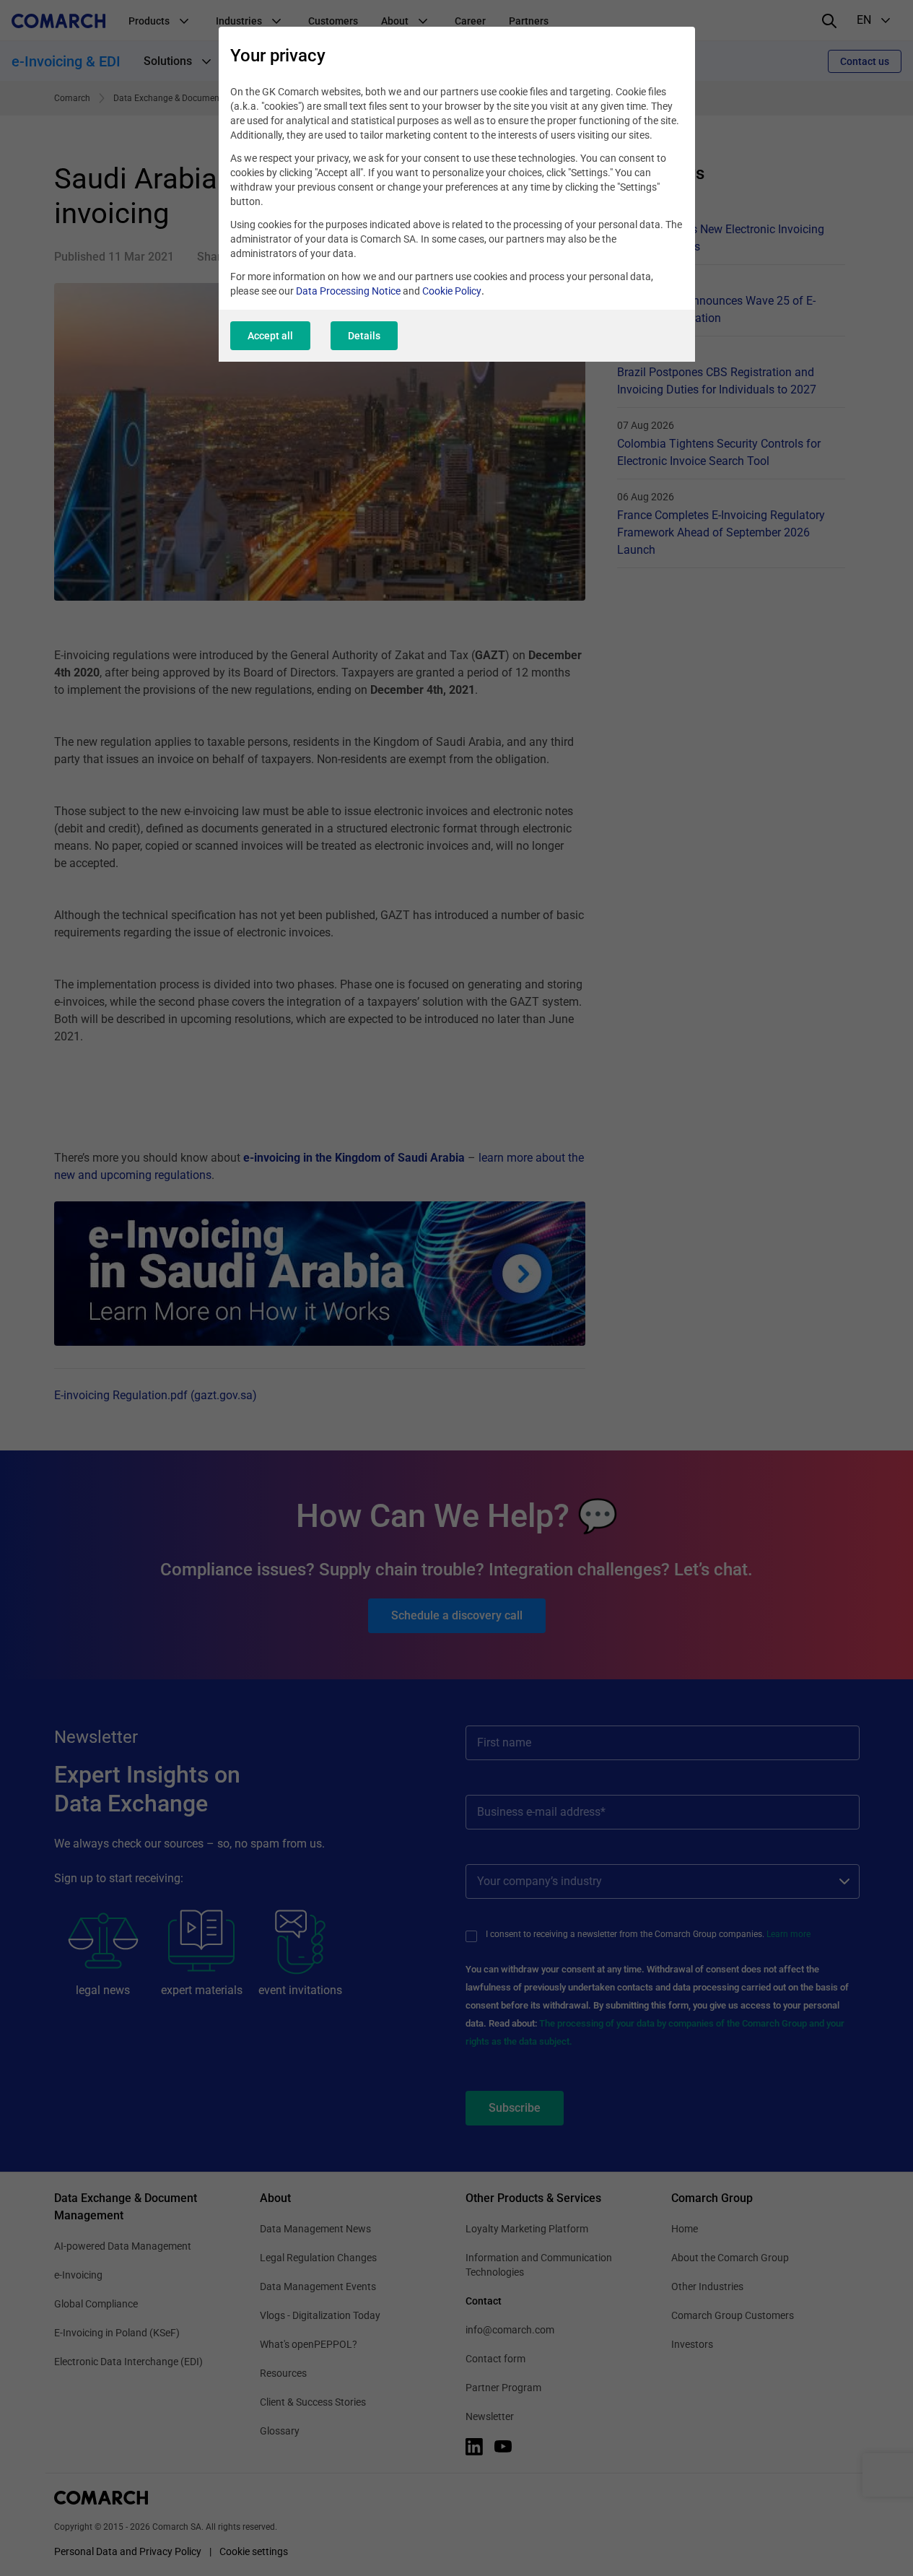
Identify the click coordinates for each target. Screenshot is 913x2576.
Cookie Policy (452, 291)
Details (364, 336)
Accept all (270, 336)
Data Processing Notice (348, 291)
